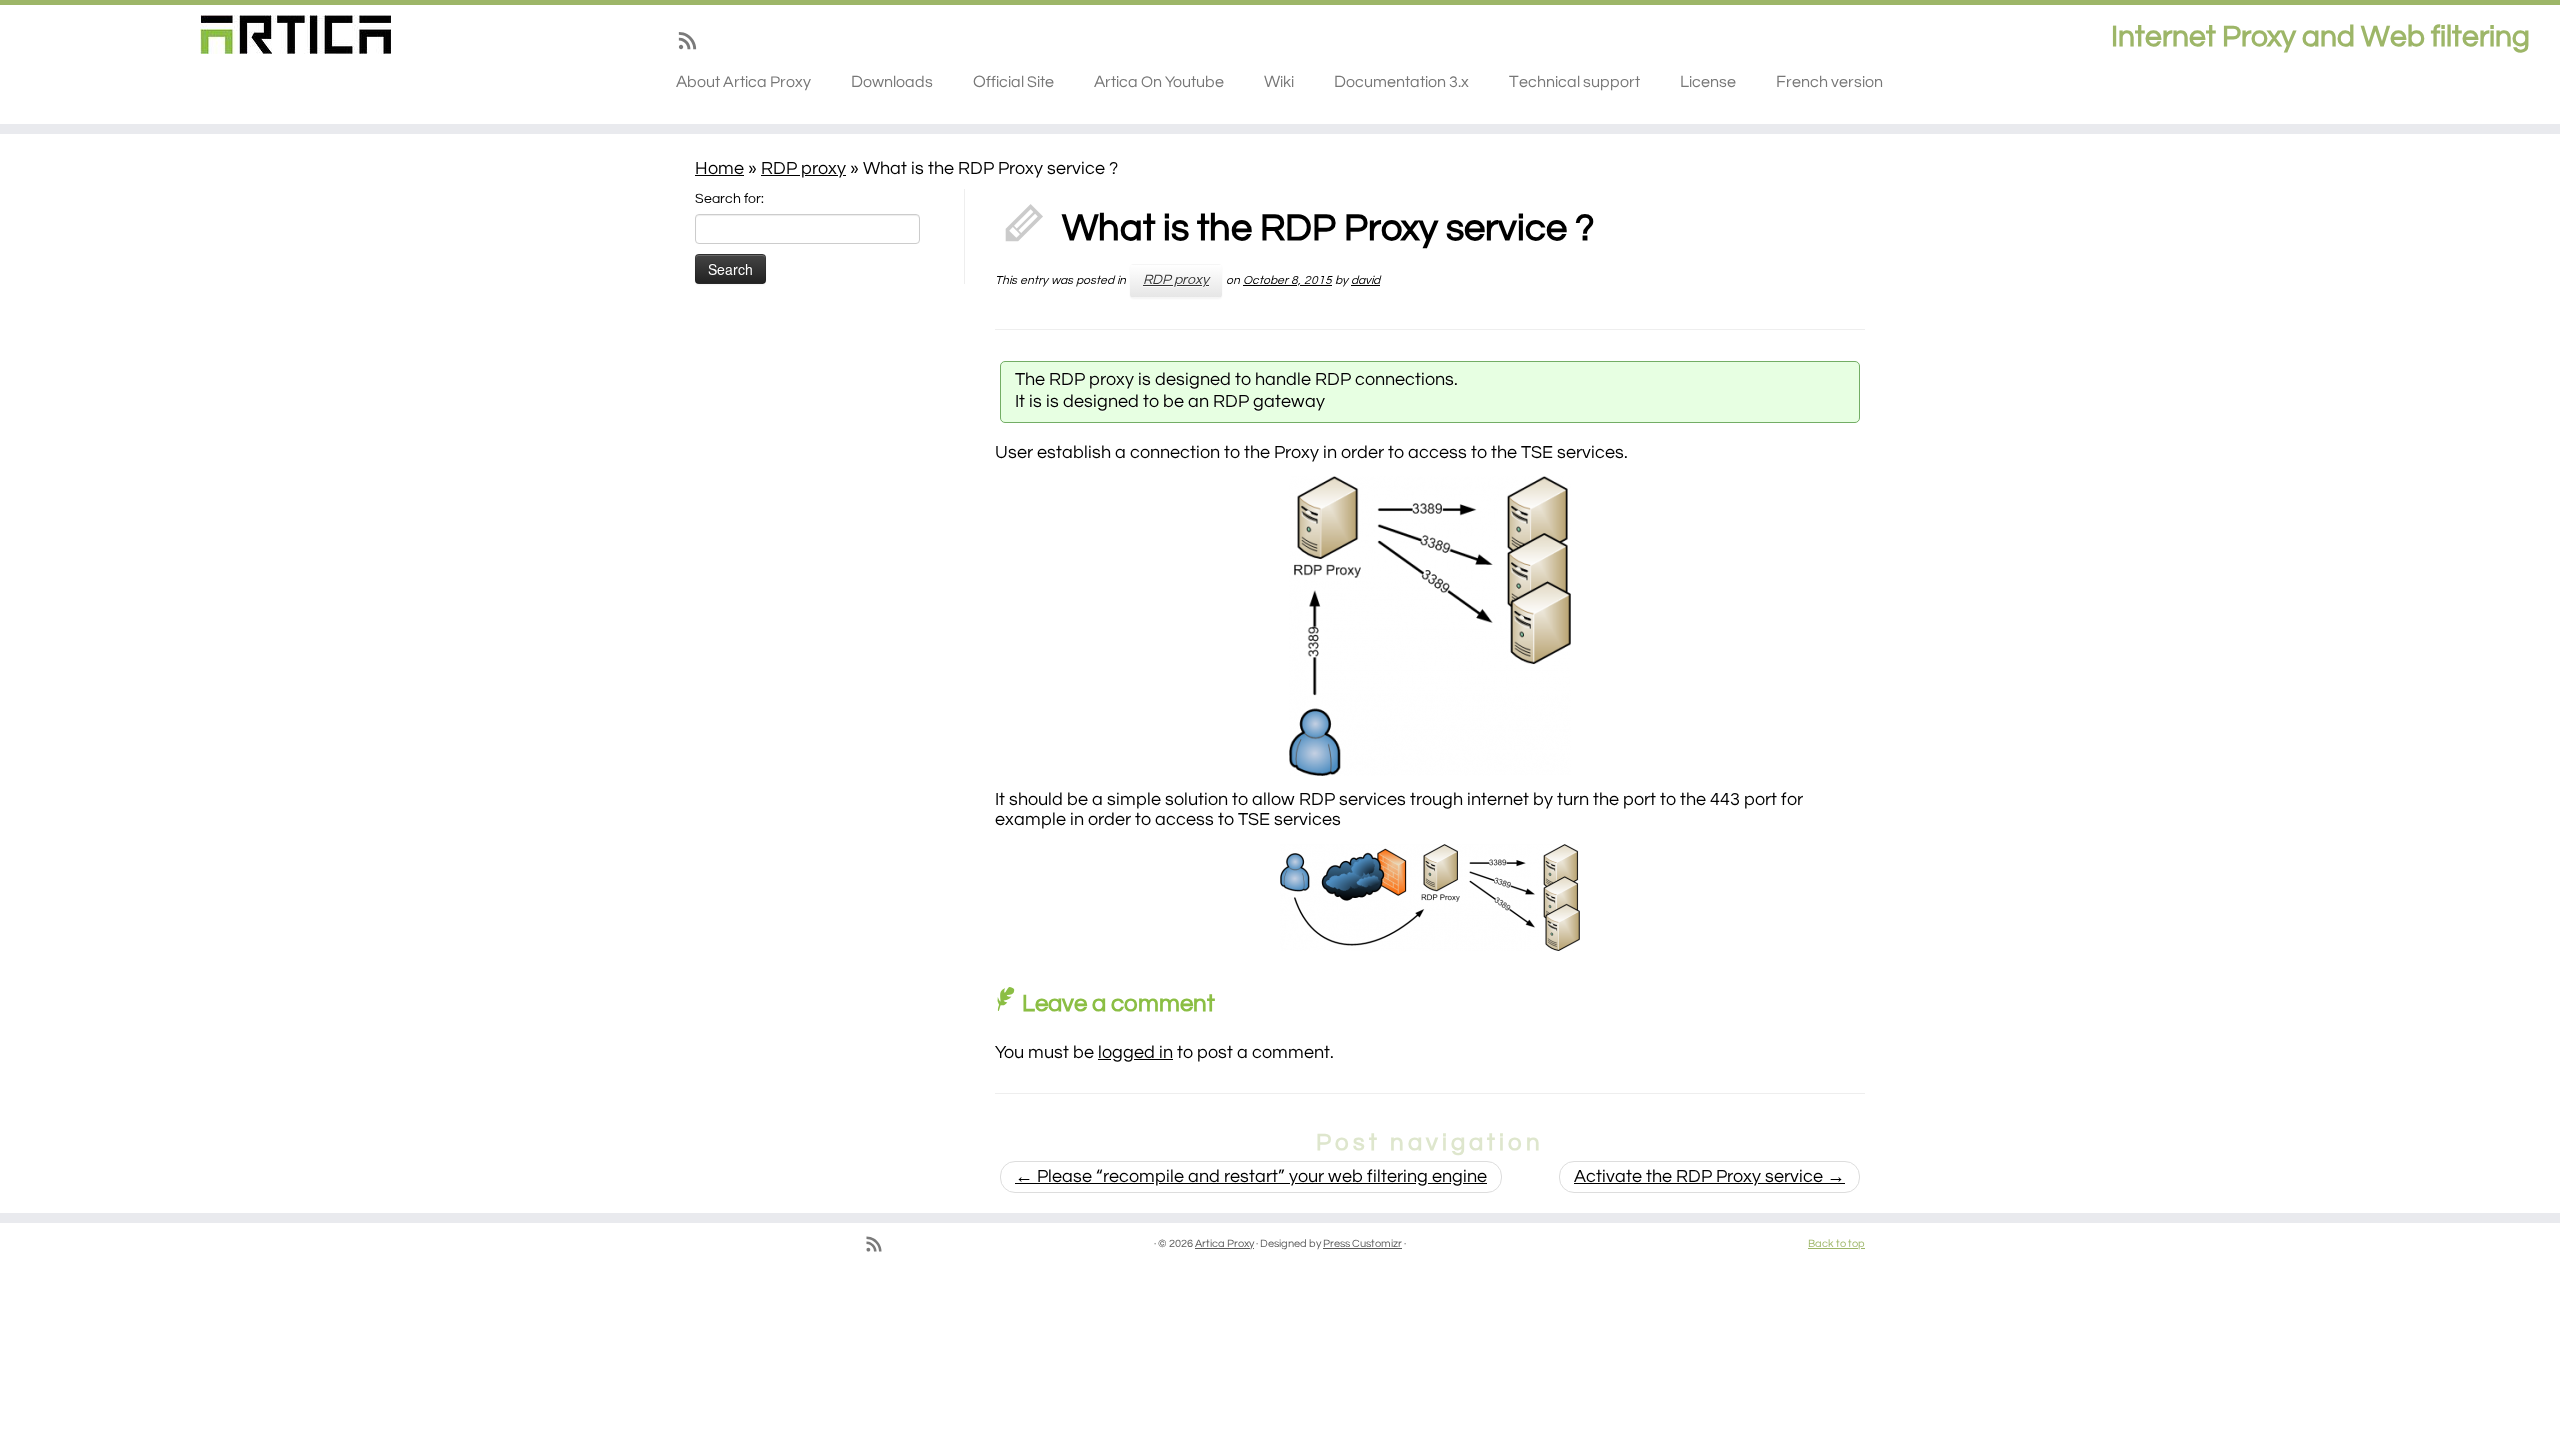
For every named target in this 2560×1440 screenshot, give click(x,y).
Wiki (1279, 82)
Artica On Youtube (1159, 82)
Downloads (892, 82)
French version (1829, 82)
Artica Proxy (1224, 1243)
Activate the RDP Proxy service (1709, 1176)
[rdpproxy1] (1430, 626)
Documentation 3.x (1401, 82)
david (1365, 280)
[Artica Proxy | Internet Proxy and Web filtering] (295, 34)
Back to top (1836, 1243)
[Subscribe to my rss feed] (694, 45)
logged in (1135, 1052)
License (1708, 82)
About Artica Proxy (743, 82)
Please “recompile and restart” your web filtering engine (1251, 1176)
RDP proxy (803, 168)
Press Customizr (1362, 1243)
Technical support (1574, 82)
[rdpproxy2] (1430, 897)
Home (719, 168)
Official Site (1013, 82)
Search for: (729, 199)
